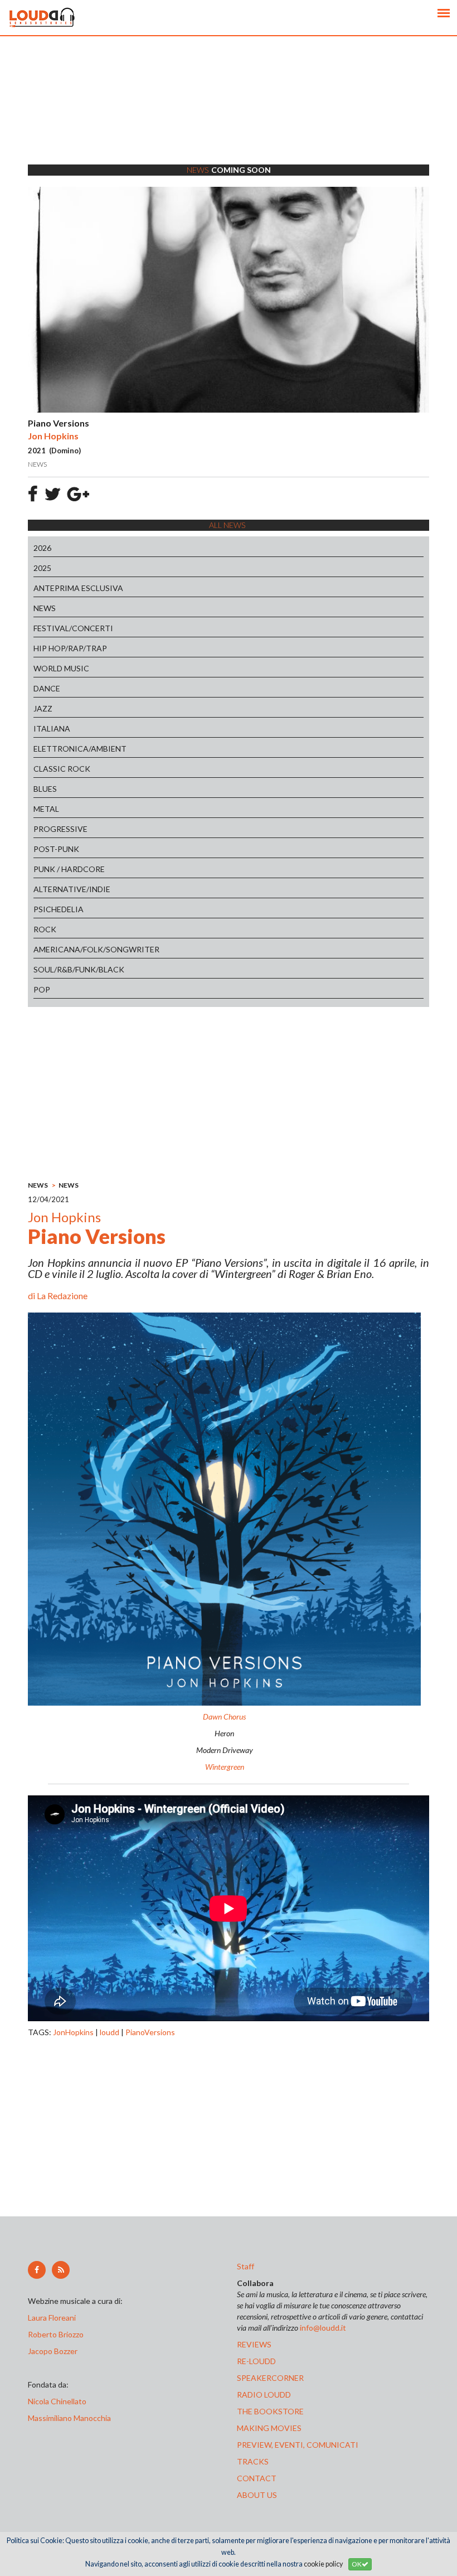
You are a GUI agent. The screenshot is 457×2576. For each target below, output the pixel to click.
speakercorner (270, 2378)
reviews (254, 2344)
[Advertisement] (229, 114)
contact (257, 2478)
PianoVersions (150, 2032)
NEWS (45, 608)
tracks (253, 2461)
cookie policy (323, 2564)
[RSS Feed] (61, 2270)
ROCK (45, 929)
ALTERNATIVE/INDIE (72, 889)
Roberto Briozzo (56, 2334)
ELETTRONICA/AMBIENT (80, 749)
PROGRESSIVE (60, 829)
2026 (42, 548)
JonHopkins (73, 2032)
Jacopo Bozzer (53, 2351)
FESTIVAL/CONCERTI (73, 628)
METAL (46, 809)
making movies (269, 2428)
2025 (42, 568)
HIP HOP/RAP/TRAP (70, 648)
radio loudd (264, 2395)
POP (42, 989)
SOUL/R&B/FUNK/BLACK (79, 969)
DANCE (47, 688)
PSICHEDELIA (59, 909)
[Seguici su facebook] (37, 2270)
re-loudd (256, 2361)
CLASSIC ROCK (62, 769)
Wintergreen (225, 1767)
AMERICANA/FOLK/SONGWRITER (96, 949)
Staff (245, 2266)
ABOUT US (257, 2495)
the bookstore (270, 2411)
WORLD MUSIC (61, 668)
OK (357, 2564)
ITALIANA (52, 728)
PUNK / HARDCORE (69, 869)
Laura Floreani (54, 2318)
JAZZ (43, 708)
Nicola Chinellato (57, 2401)
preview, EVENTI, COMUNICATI (298, 2445)
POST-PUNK (56, 849)
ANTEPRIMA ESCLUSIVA (78, 588)
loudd (110, 2032)
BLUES (45, 789)
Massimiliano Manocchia (69, 2418)
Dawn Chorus (224, 1716)
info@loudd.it (323, 2328)
